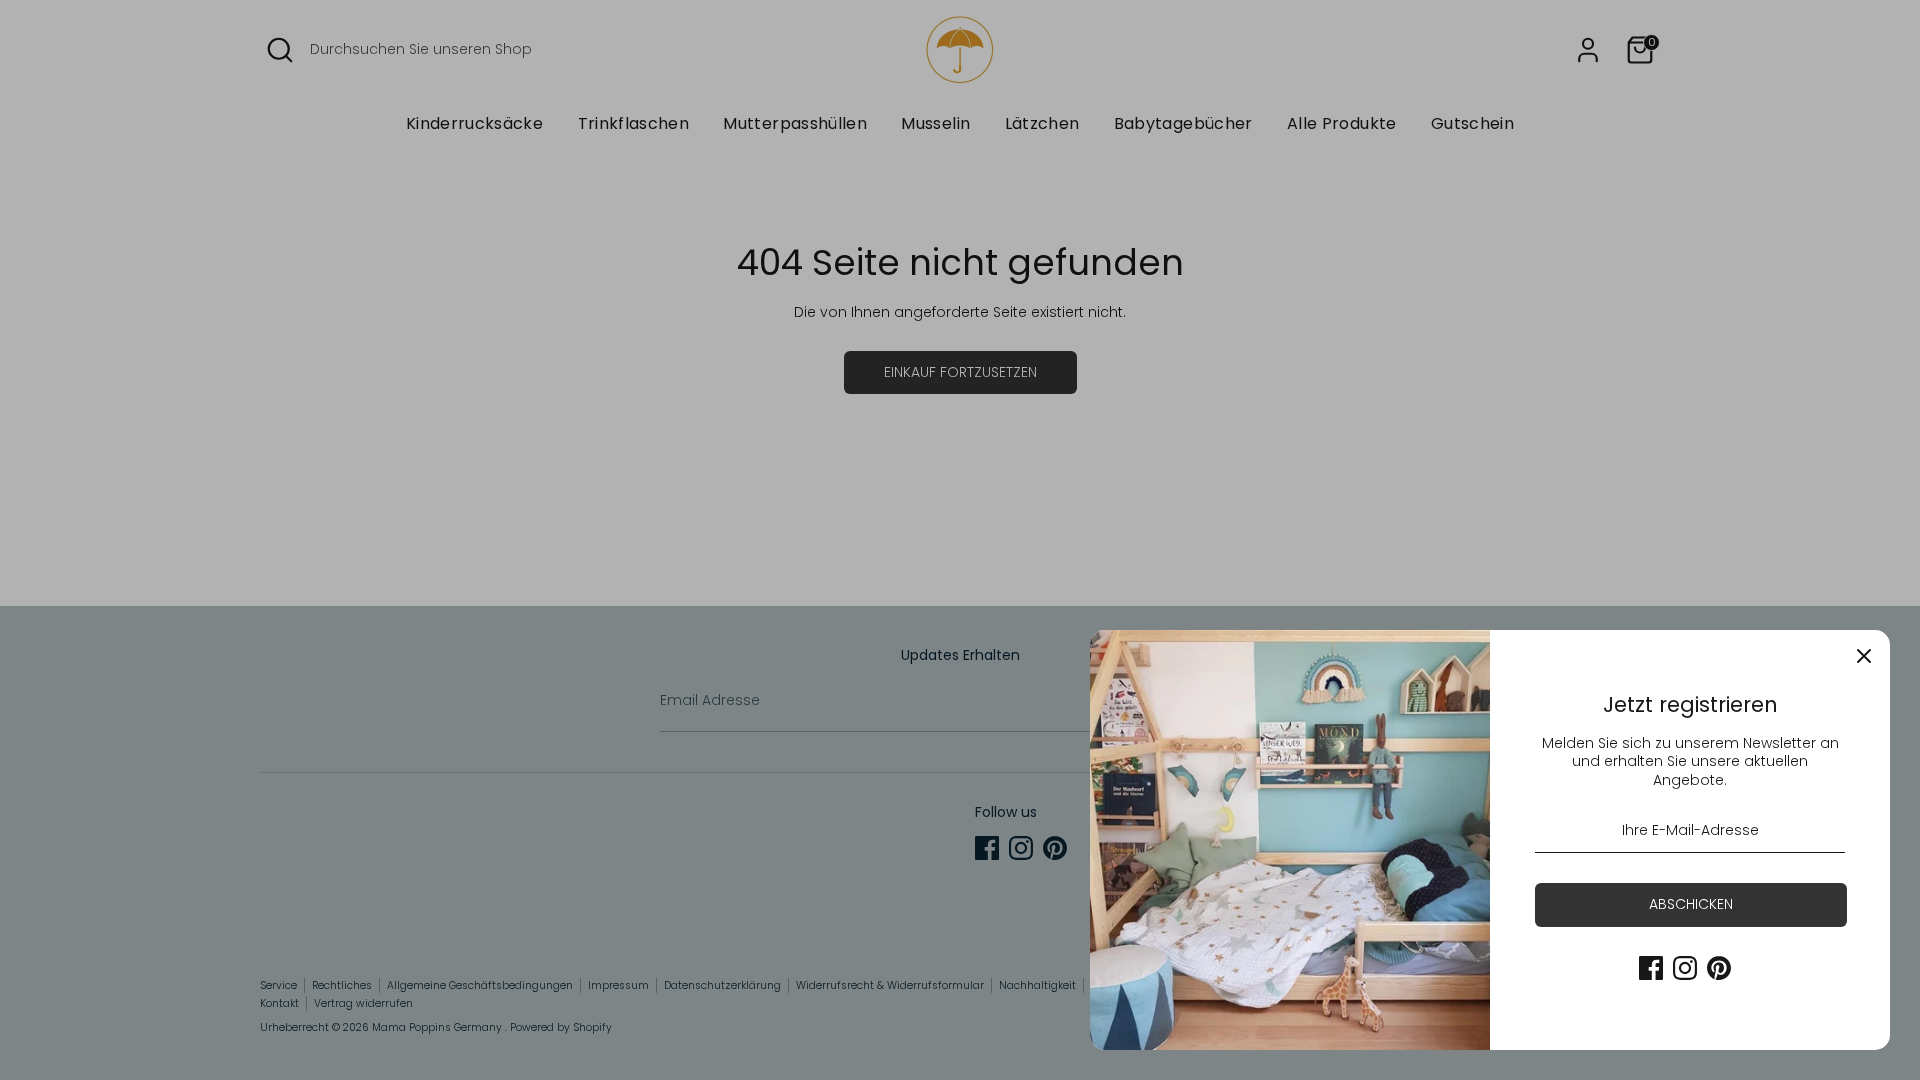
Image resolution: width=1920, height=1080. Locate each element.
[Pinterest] (1719, 968)
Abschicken (1691, 904)
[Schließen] (1864, 656)
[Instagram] (1685, 968)
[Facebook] (1651, 968)
